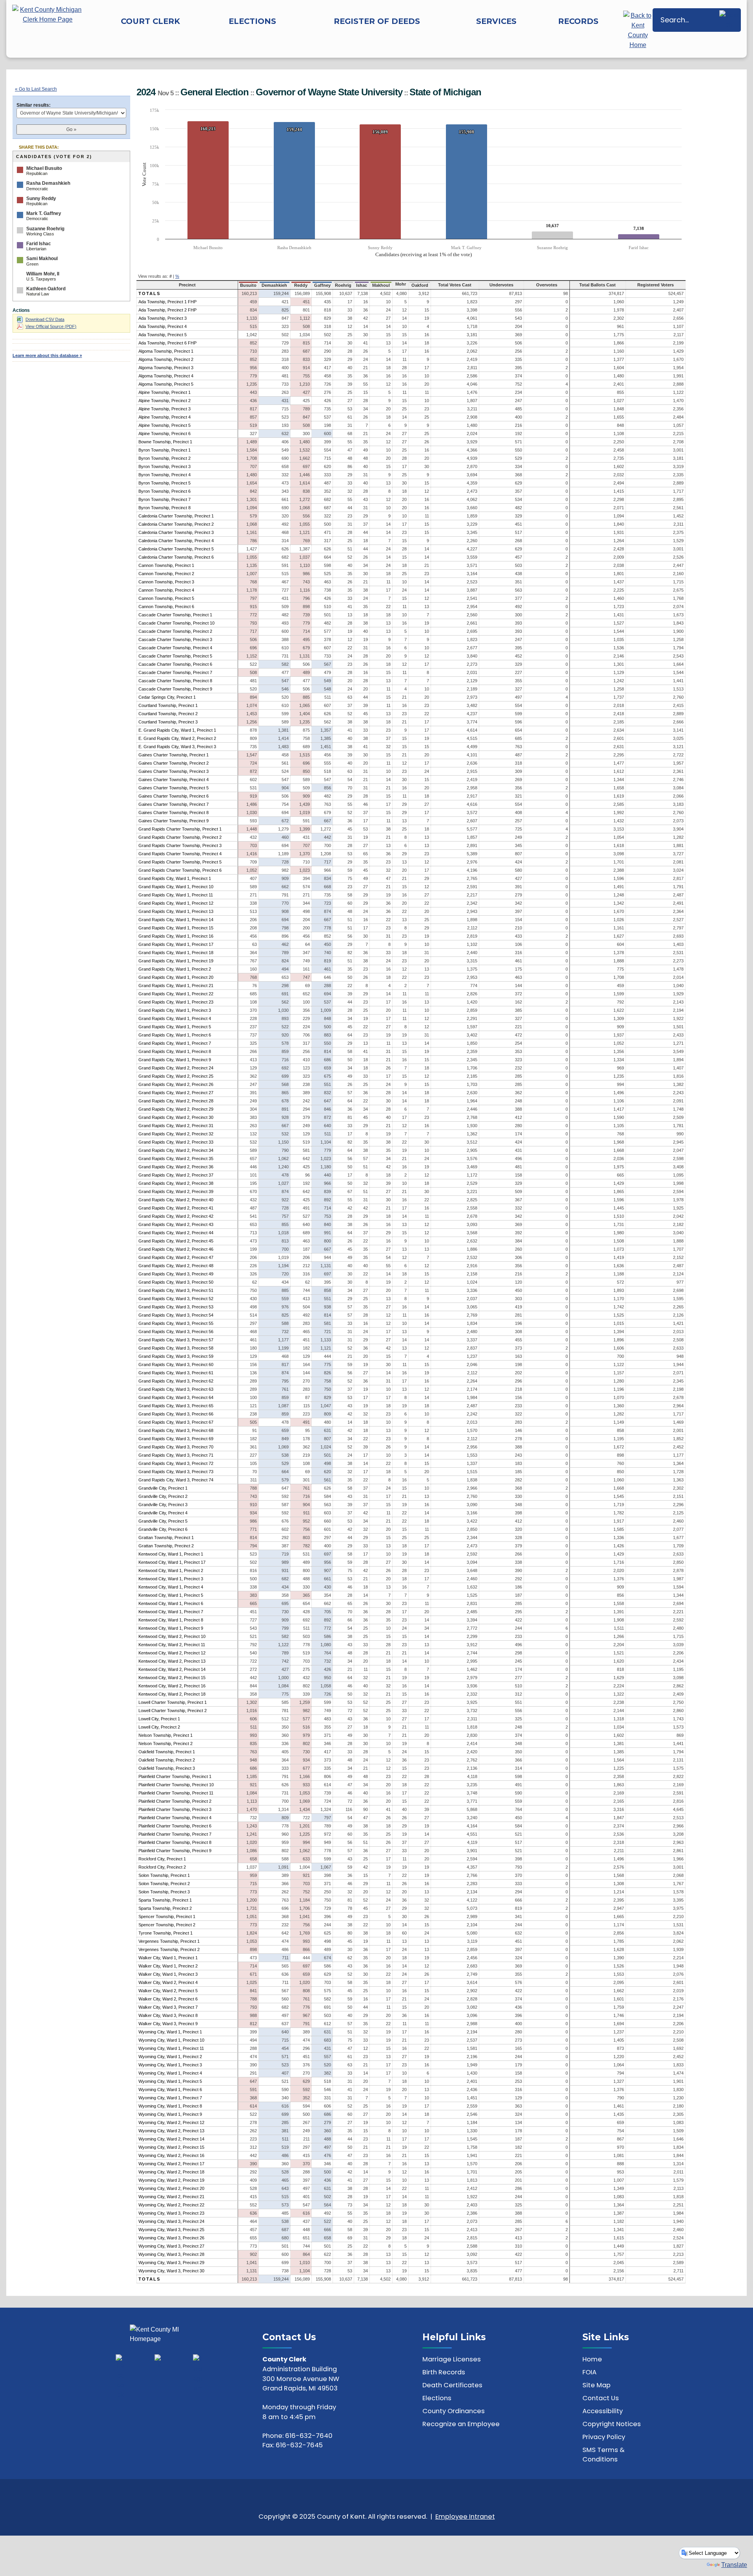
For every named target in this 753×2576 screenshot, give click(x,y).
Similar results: (34, 105)
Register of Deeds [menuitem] (377, 21)
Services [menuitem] (496, 21)
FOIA (589, 2372)
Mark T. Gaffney (44, 213)
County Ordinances (454, 2411)
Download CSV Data (45, 319)
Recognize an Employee (461, 2424)
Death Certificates (452, 2385)
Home (592, 2359)
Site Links (606, 2337)
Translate (734, 2565)
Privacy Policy (604, 2437)
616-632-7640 (309, 2436)
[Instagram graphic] (198, 2374)
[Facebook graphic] (121, 2377)
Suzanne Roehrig (45, 229)
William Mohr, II (43, 274)
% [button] (177, 276)
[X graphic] (159, 2362)
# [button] (171, 276)
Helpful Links (454, 2337)
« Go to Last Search (36, 89)
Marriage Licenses (452, 2359)
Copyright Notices (612, 2424)
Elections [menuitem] (252, 21)
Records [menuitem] (578, 21)
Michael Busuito (44, 168)
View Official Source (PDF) (51, 326)
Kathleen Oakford (46, 289)
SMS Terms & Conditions (604, 2455)
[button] (729, 20)
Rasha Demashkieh (48, 183)
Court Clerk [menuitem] (150, 21)
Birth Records (444, 2372)
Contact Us (601, 2398)
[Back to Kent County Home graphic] (638, 30)
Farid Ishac (39, 244)
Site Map (597, 2385)
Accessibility (603, 2411)
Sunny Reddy (41, 199)
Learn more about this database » (47, 355)
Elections (437, 2398)
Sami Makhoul (42, 259)
